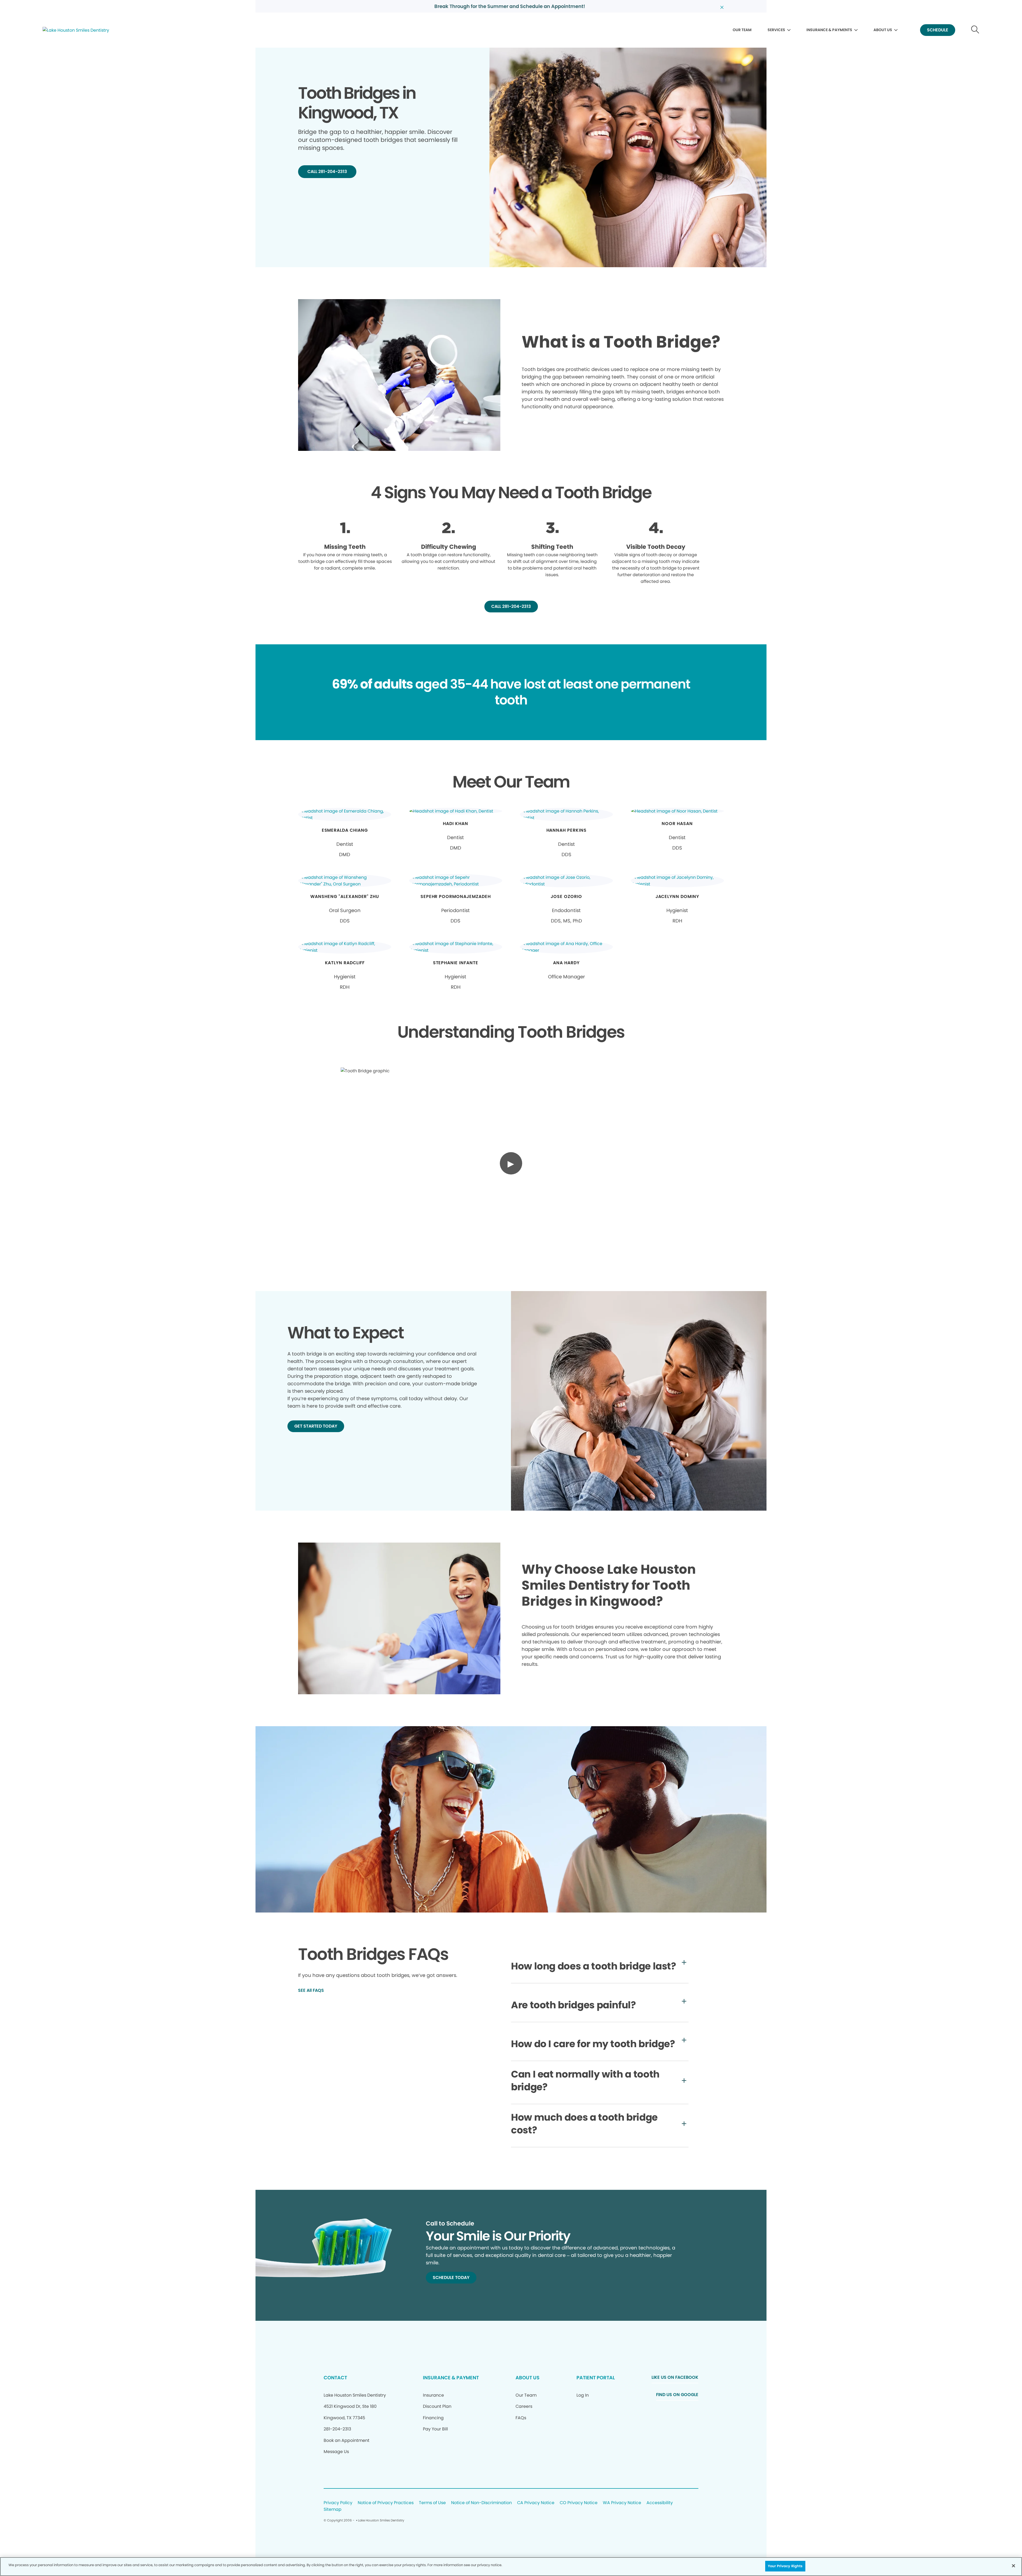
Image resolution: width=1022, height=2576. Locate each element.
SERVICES (776, 30)
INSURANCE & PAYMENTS (829, 30)
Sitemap (333, 2510)
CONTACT (335, 2378)
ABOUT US (883, 30)
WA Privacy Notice (622, 2503)
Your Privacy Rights (785, 2566)
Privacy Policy (338, 2503)
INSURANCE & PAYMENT (451, 2378)
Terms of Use (432, 2503)
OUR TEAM (742, 30)
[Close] (1013, 2566)
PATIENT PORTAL (596, 2378)
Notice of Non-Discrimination (481, 2503)
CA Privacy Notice (536, 2503)
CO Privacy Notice (579, 2503)
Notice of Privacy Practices (386, 2503)
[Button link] (975, 30)
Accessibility (660, 2503)
